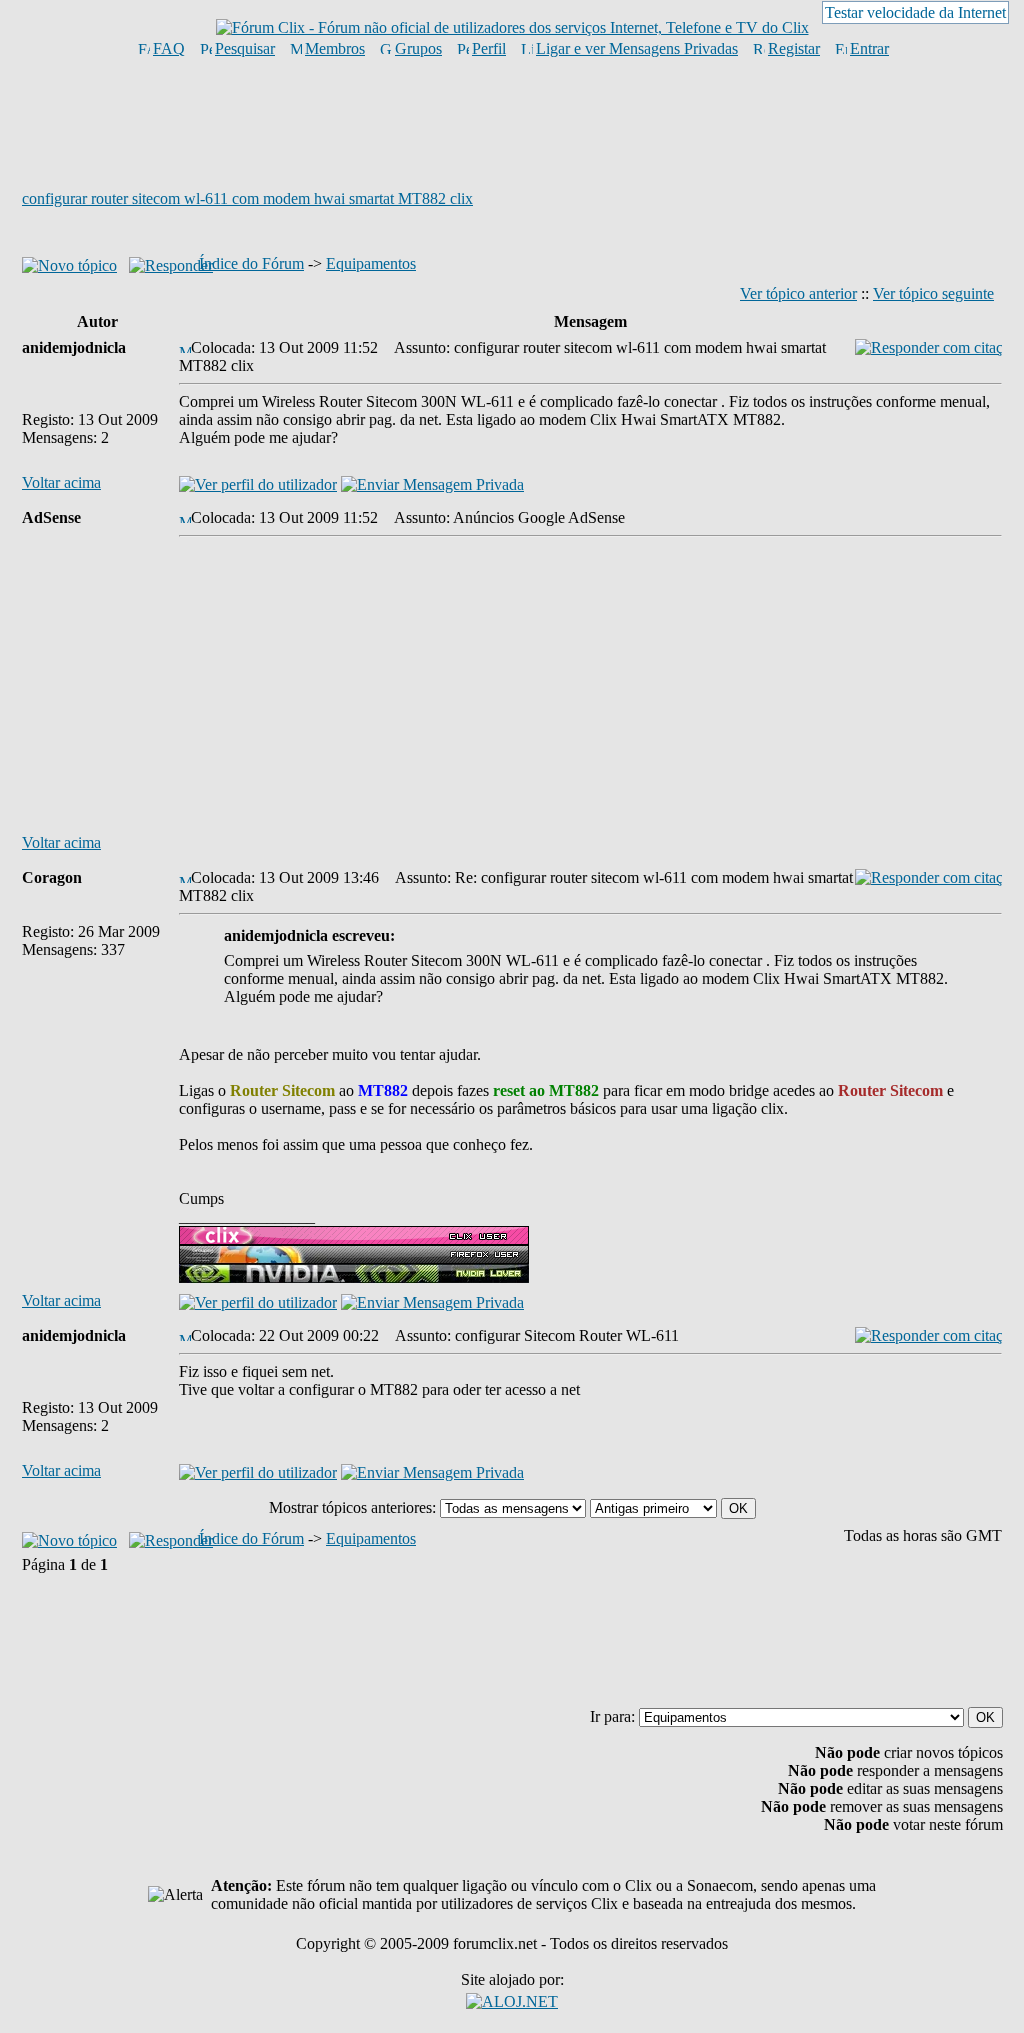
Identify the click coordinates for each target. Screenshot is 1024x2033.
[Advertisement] (512, 123)
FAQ (169, 48)
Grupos (418, 48)
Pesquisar (245, 48)
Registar (794, 48)
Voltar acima (61, 482)
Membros (335, 48)
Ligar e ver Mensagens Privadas (637, 48)
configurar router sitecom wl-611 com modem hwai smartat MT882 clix (247, 198)
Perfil (489, 48)
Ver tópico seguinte (933, 293)
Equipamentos (371, 263)
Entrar (869, 48)
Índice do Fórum (251, 263)
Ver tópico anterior (798, 293)
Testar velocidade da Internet (915, 12)
